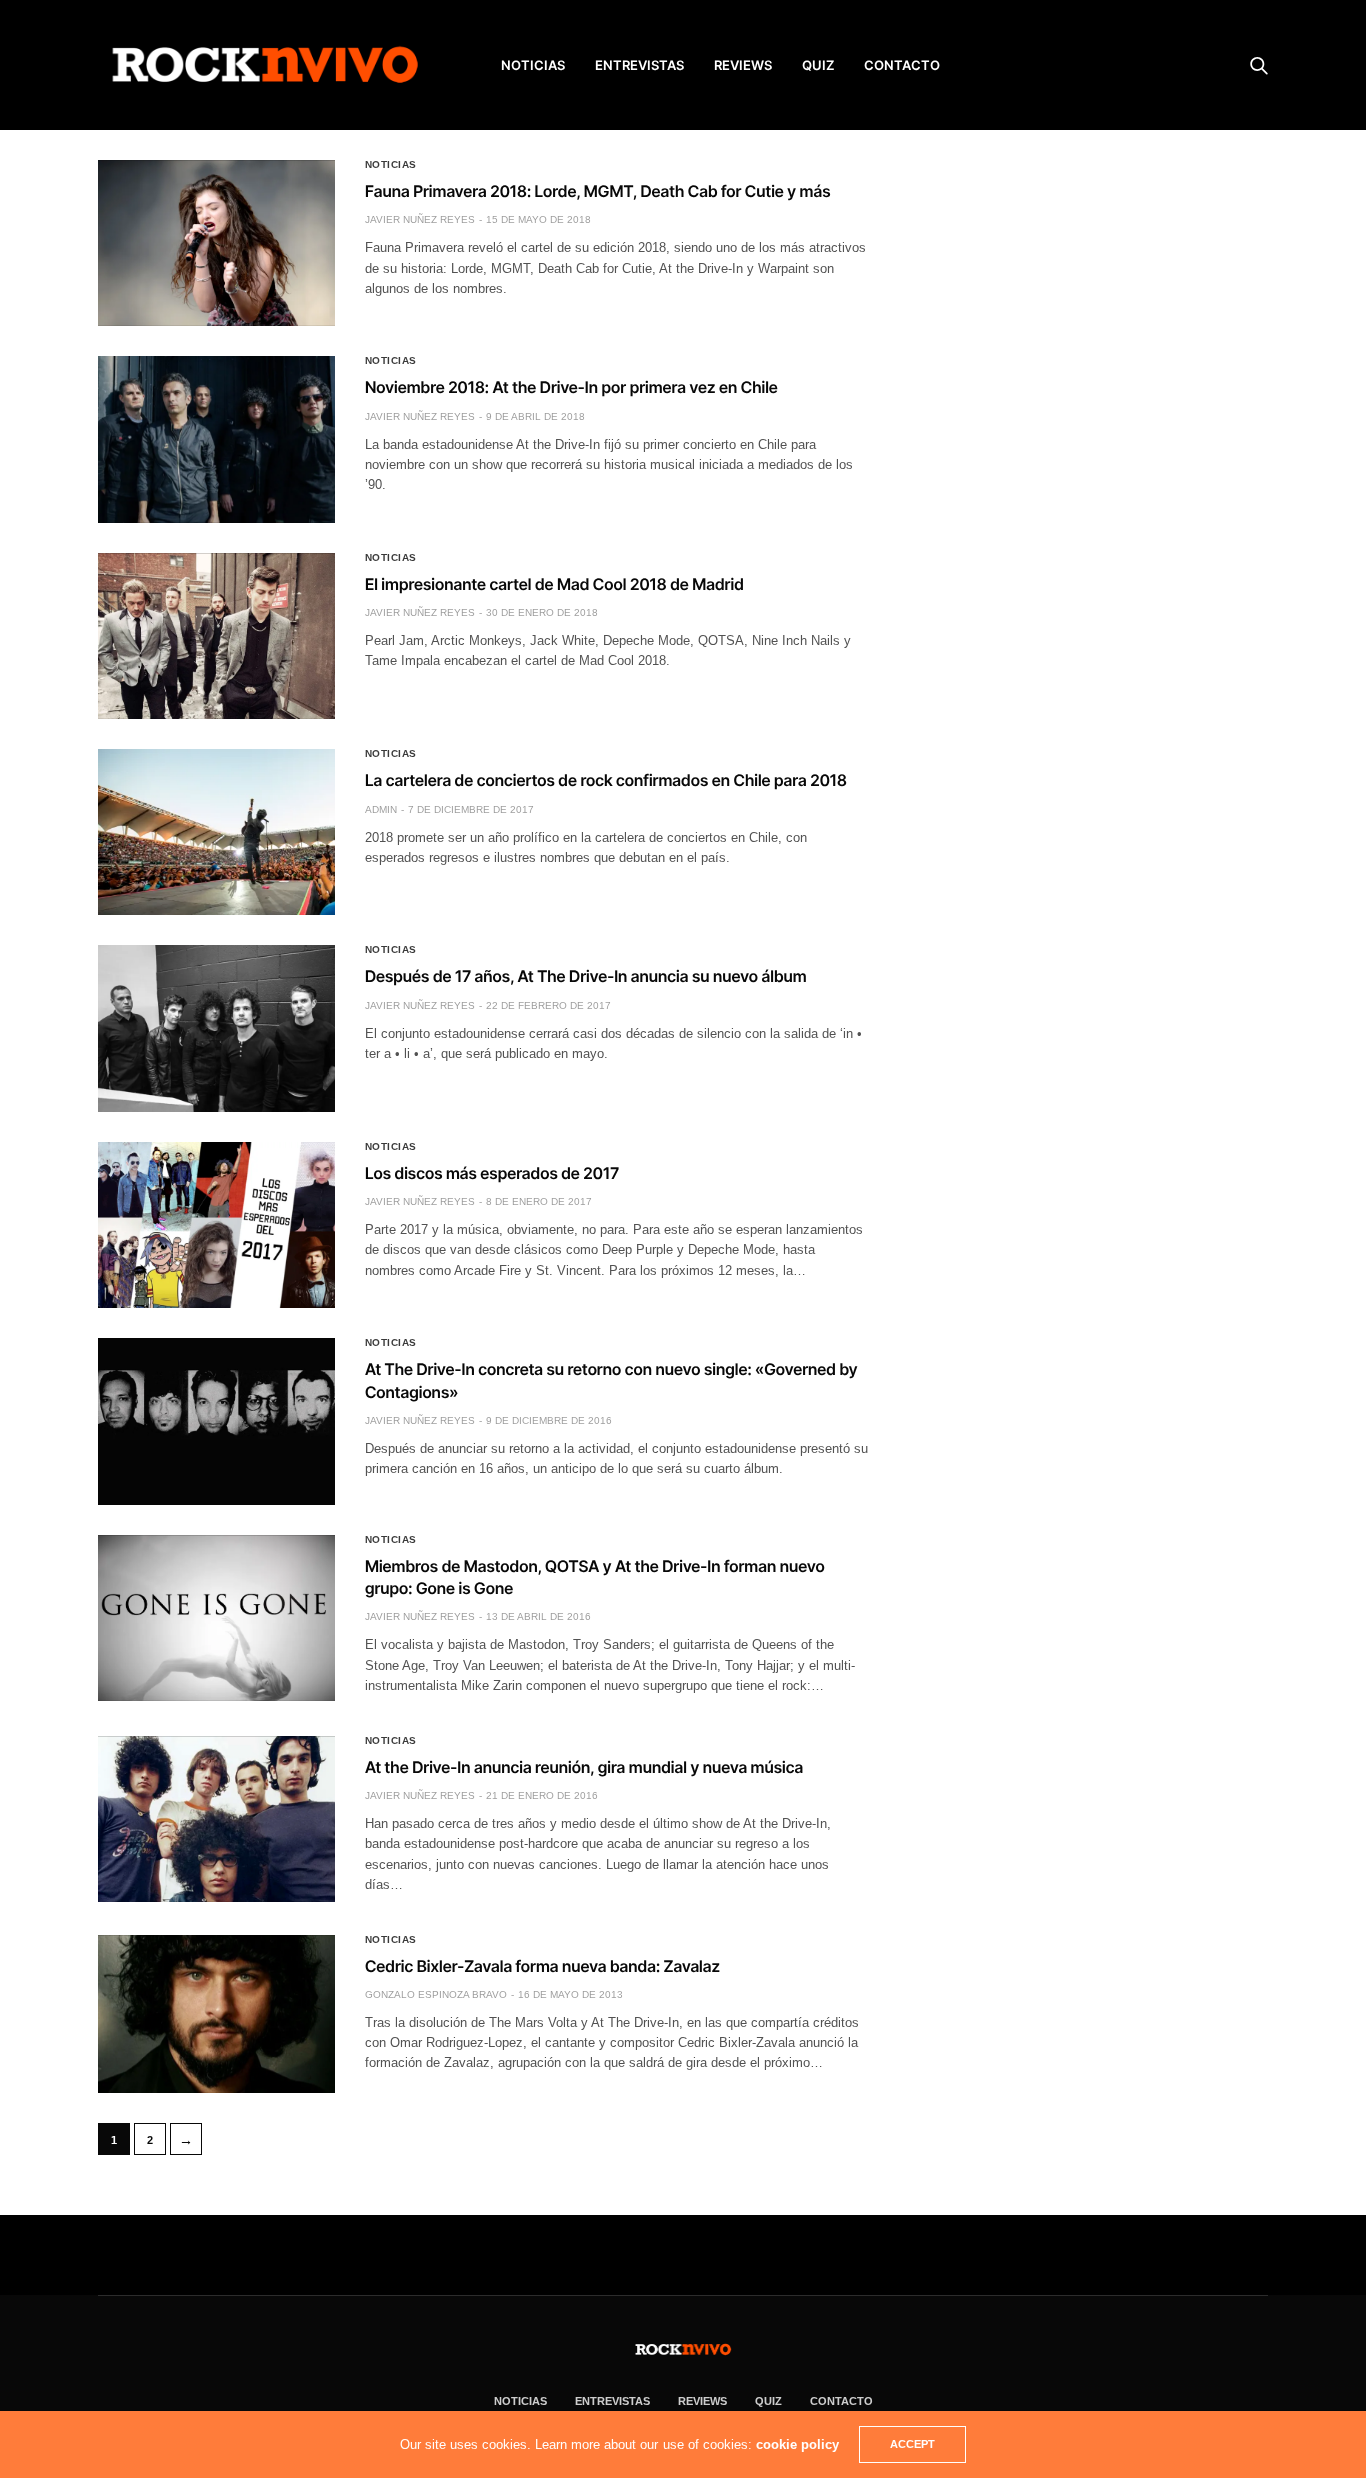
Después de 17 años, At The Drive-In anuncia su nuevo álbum (586, 976)
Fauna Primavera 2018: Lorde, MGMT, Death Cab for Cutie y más (598, 191)
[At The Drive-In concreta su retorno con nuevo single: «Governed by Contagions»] (216, 1421)
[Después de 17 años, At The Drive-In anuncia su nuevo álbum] (216, 1028)
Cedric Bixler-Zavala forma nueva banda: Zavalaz (542, 1966)
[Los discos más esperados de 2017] (216, 1225)
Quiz (818, 65)
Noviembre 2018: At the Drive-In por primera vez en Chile (571, 387)
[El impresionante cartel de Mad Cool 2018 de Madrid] (216, 636)
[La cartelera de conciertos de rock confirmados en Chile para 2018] (216, 832)
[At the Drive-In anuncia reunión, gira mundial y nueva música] (216, 1819)
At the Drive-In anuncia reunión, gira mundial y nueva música (584, 1767)
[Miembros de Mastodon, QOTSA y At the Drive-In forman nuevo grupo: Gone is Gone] (216, 1618)
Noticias (391, 165)
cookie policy (797, 2444)
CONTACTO (902, 65)
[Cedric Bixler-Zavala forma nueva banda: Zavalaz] (216, 2014)
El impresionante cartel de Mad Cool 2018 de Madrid (554, 584)
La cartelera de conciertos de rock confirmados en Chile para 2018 (606, 780)
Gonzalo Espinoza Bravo (436, 1994)
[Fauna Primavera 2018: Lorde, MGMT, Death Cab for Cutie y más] (216, 243)
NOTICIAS (533, 65)
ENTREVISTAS (639, 65)
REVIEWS (743, 65)
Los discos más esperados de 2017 (492, 1173)
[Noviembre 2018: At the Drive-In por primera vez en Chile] (216, 439)
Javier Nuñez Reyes (420, 219)
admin (381, 809)
